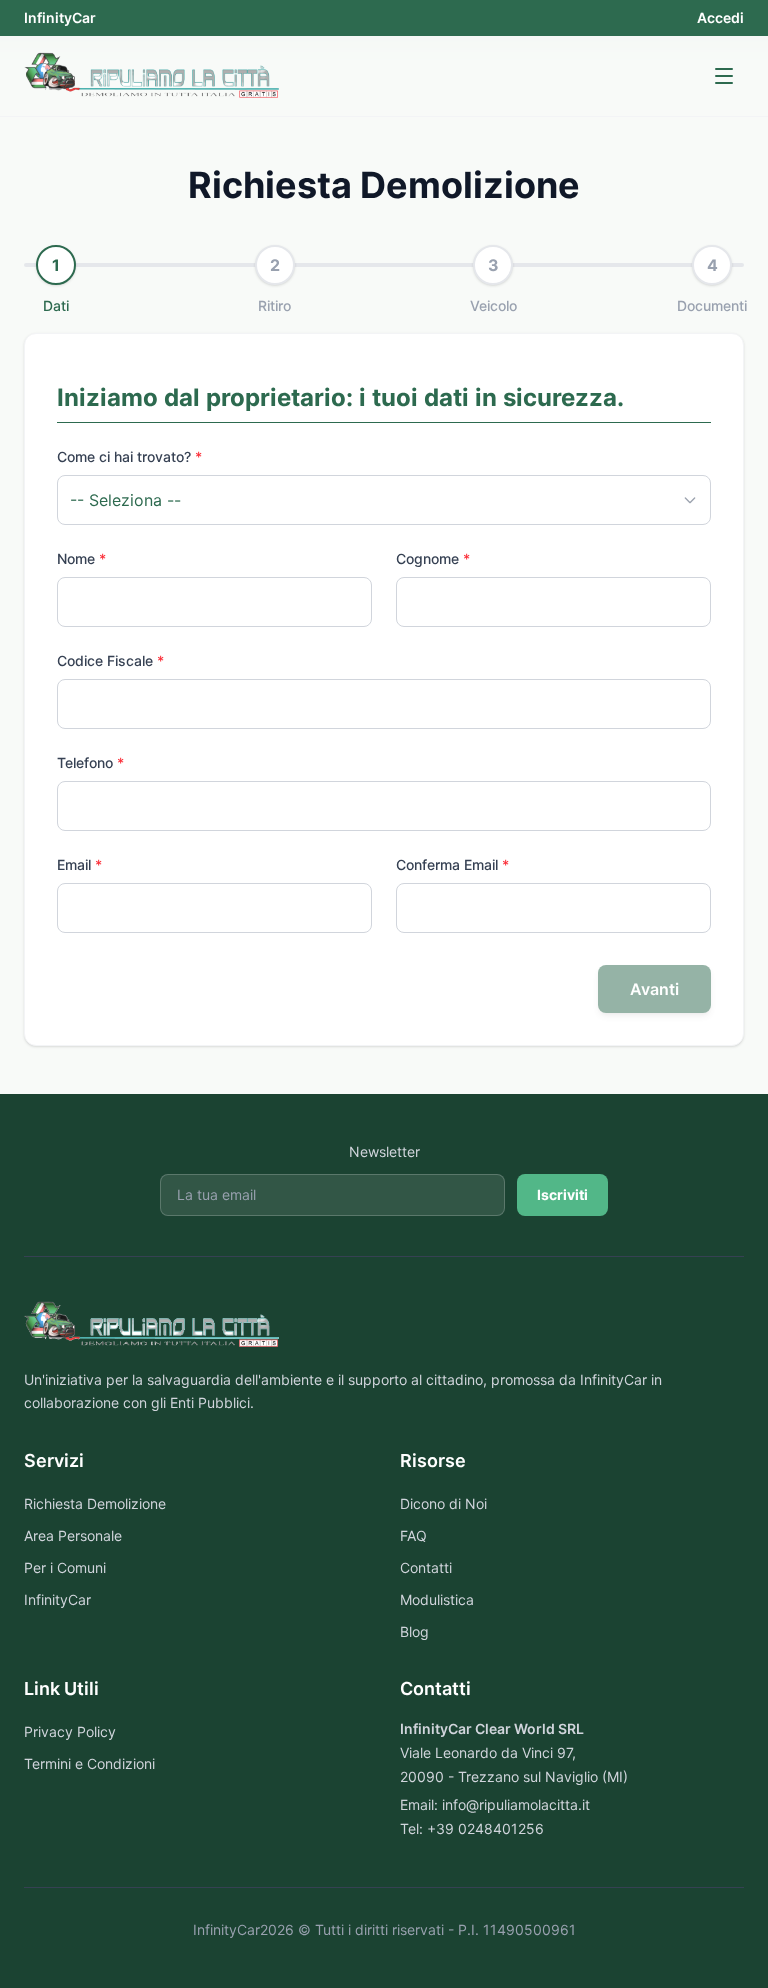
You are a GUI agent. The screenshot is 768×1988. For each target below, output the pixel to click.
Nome (81, 558)
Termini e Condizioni (89, 1763)
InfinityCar (60, 17)
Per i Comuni (65, 1567)
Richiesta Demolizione (95, 1503)
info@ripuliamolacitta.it (516, 1804)
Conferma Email (452, 864)
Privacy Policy (70, 1731)
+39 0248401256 (485, 1828)
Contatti (426, 1567)
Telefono (90, 762)
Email (79, 864)
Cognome (433, 558)
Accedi (720, 17)
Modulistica (437, 1599)
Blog (414, 1631)
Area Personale (73, 1535)
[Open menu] (724, 76)
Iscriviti (562, 1194)
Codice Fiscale (110, 660)
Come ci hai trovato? (129, 456)
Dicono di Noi (443, 1503)
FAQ (413, 1535)
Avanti (654, 989)
